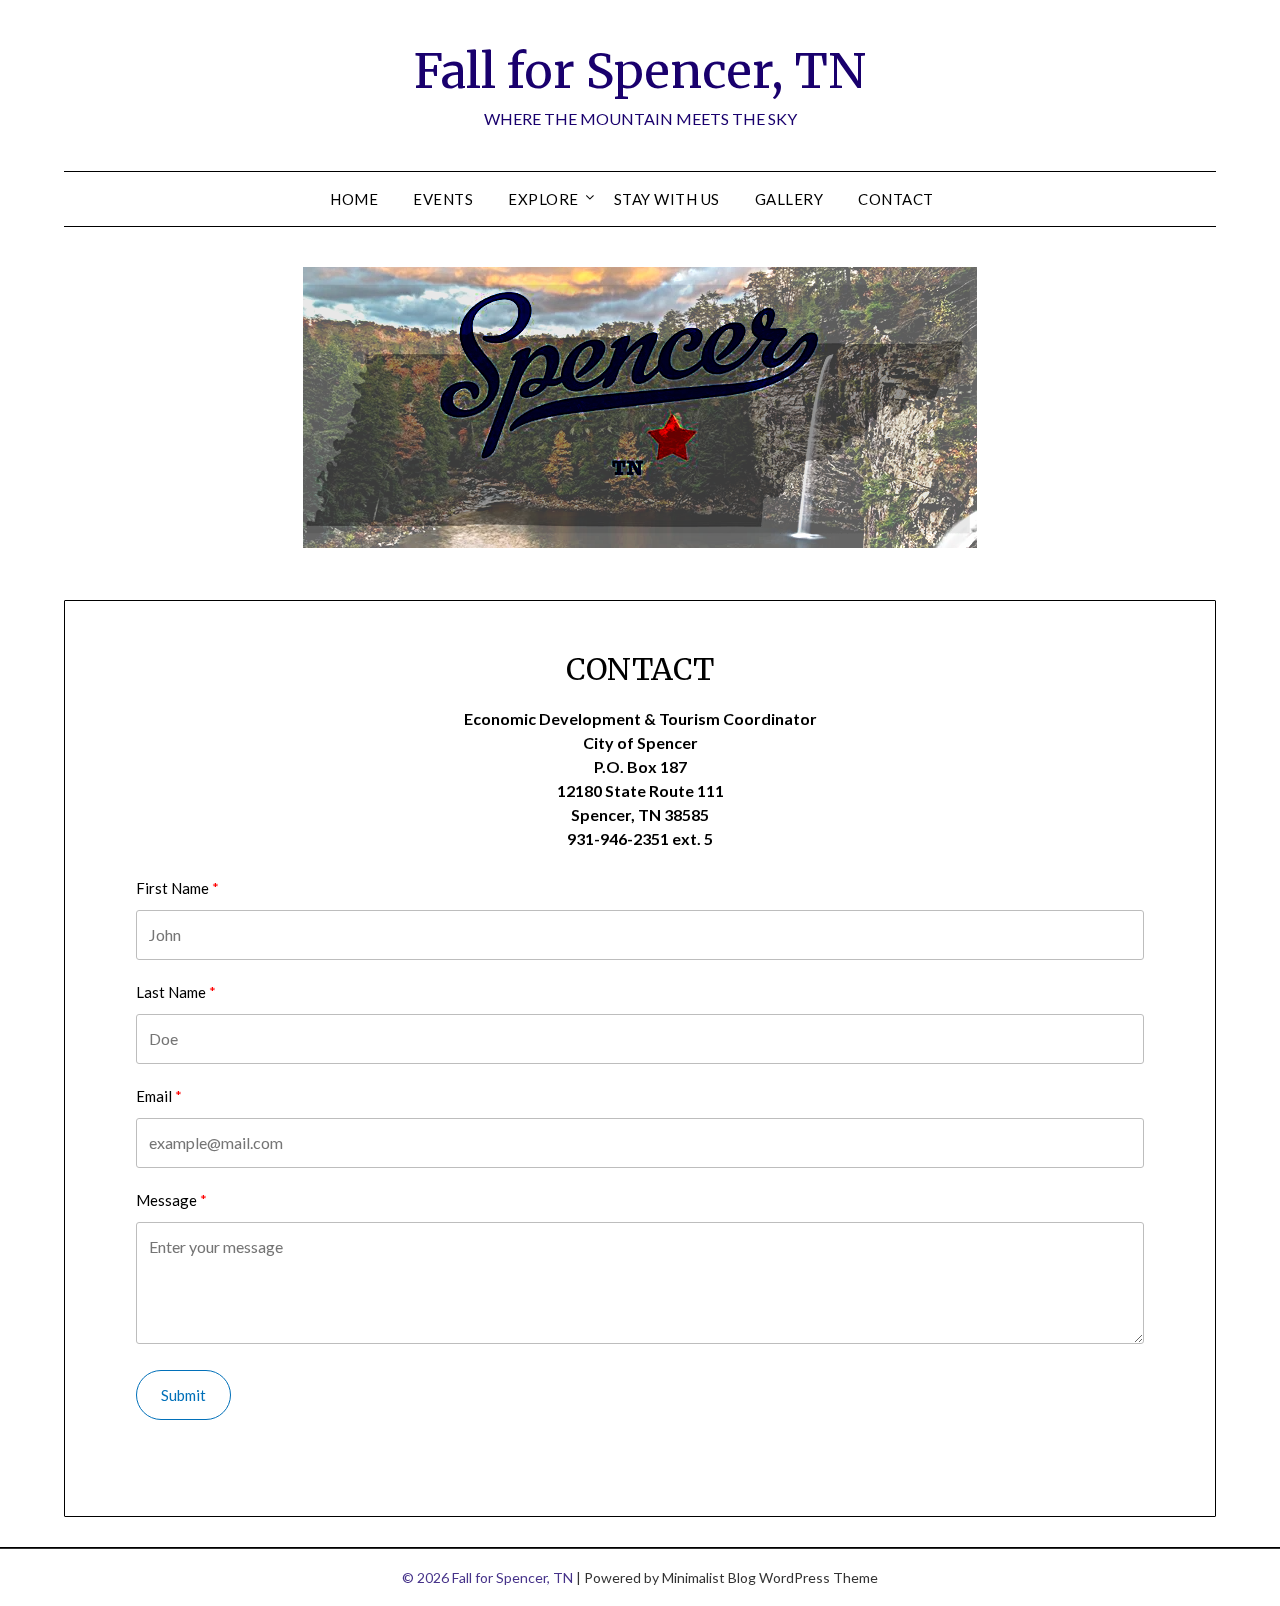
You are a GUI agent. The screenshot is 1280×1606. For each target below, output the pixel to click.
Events (443, 199)
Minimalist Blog (709, 1577)
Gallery (789, 199)
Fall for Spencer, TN (640, 71)
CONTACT (896, 199)
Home (354, 199)
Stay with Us (667, 199)
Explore (543, 199)
